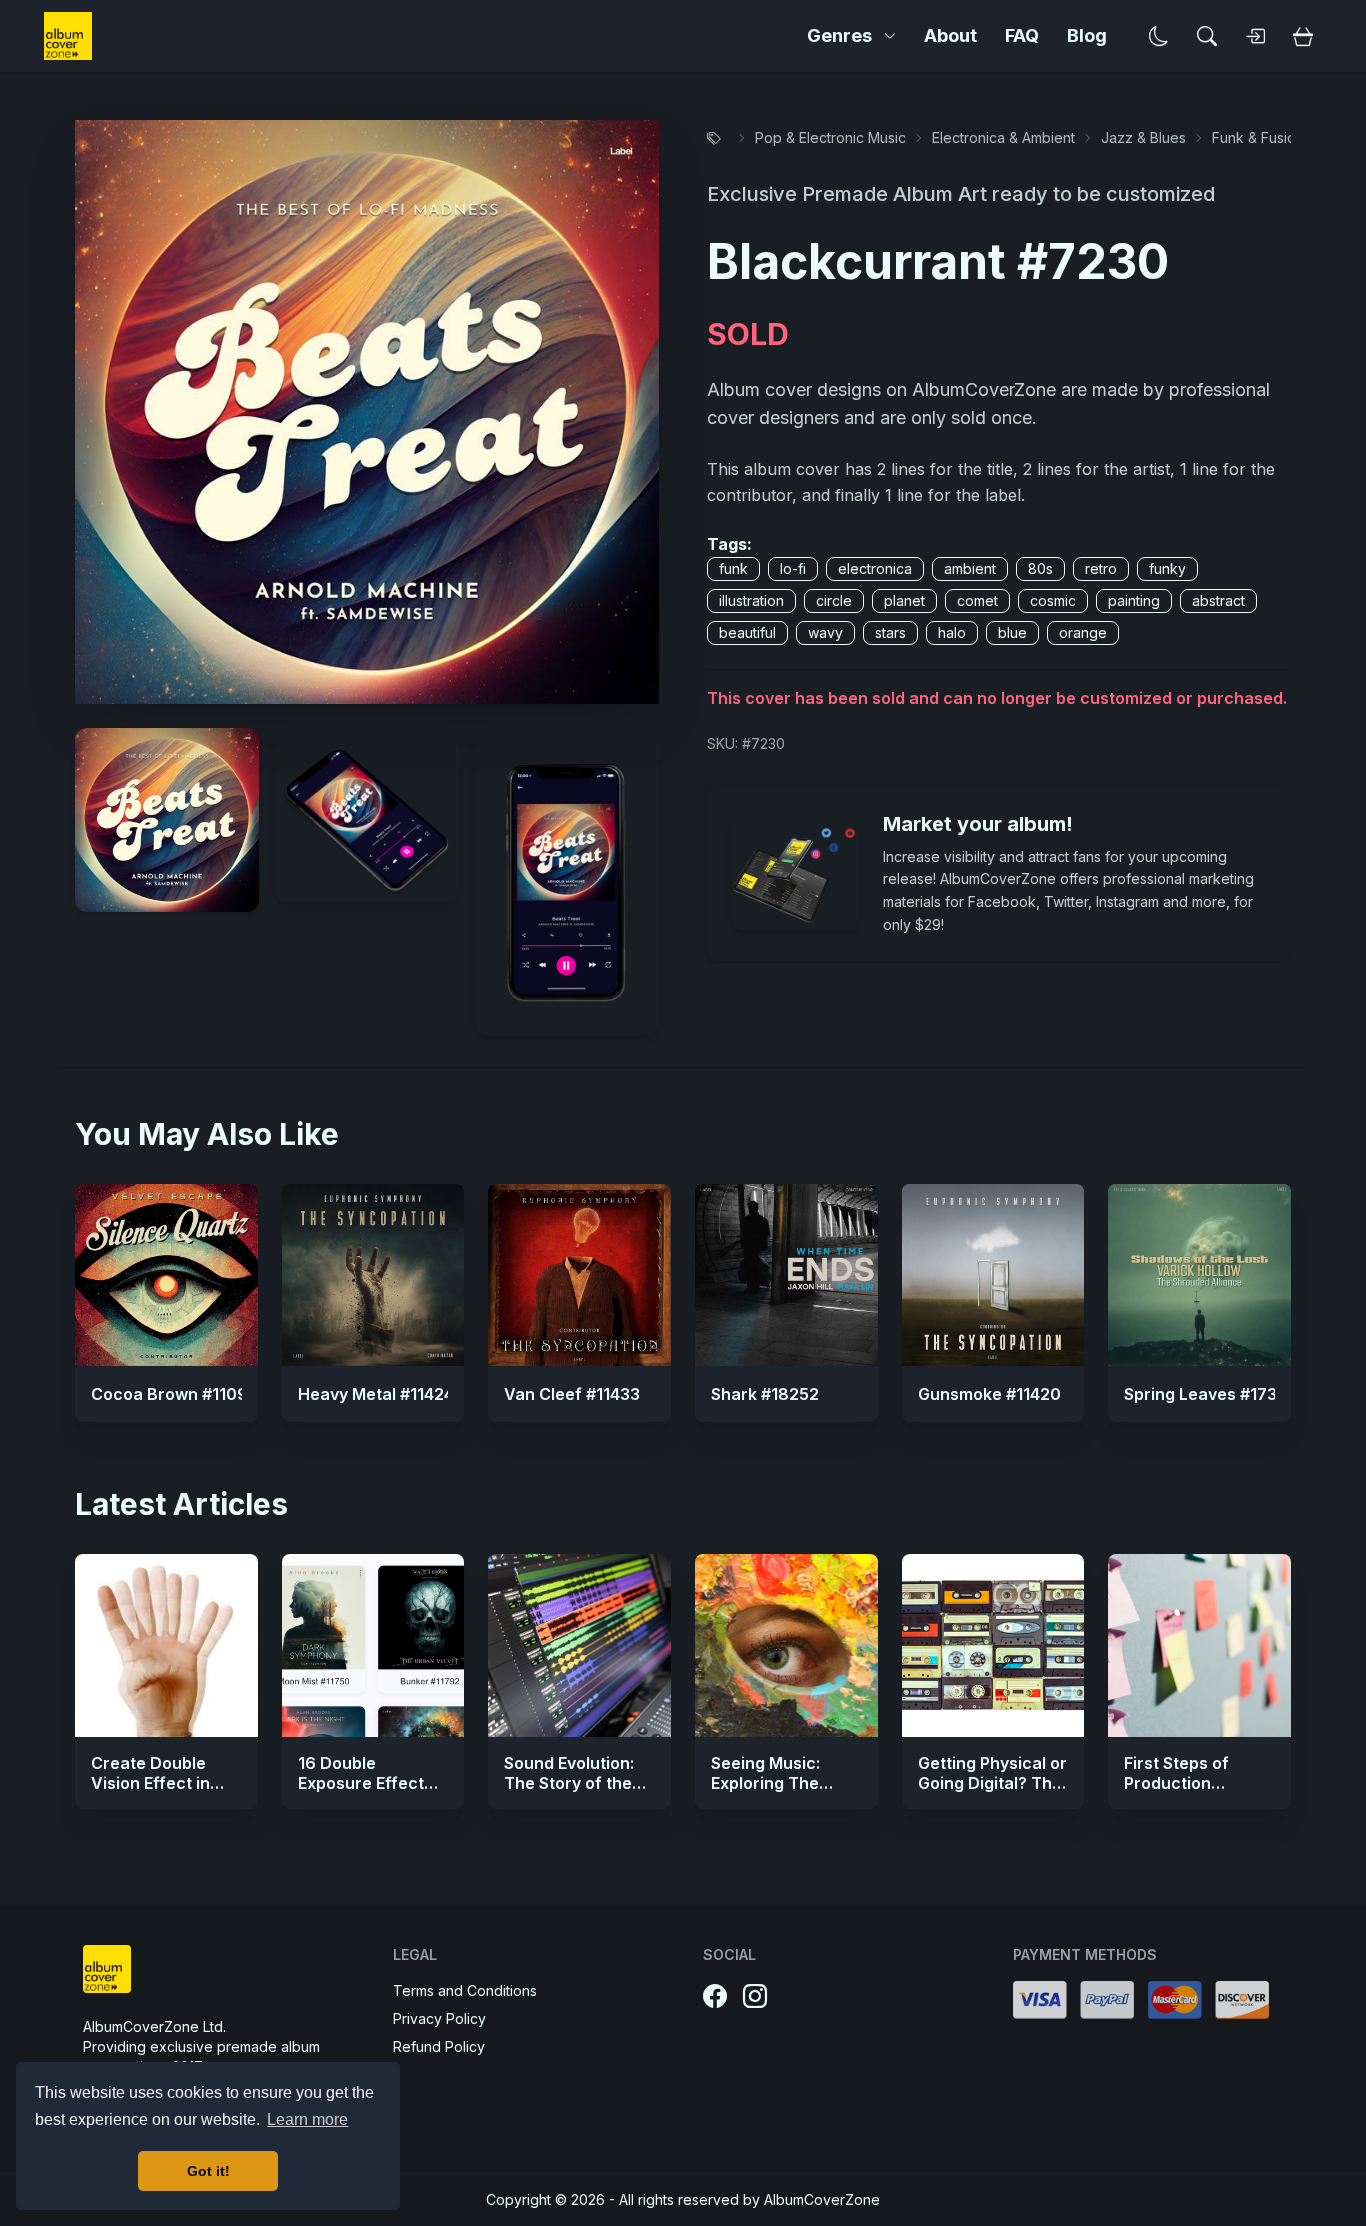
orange (1083, 632)
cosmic (1053, 600)
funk (733, 568)
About (950, 35)
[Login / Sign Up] (1255, 36)
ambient (970, 568)
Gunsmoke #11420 (989, 1394)
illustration (751, 600)
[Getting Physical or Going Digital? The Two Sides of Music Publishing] (993, 1645)
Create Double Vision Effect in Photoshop (150, 1783)
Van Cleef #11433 (572, 1394)
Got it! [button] (208, 2171)
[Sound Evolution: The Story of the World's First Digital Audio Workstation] (579, 1645)
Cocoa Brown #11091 (173, 1394)
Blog (1087, 35)
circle (834, 600)
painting (1134, 600)
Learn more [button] (307, 2119)
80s (1040, 568)
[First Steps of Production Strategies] (1199, 1645)
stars (890, 632)
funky (1167, 568)
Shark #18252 (765, 1394)
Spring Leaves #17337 (1210, 1394)
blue (1012, 632)
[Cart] (1303, 36)
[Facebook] (715, 1997)
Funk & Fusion (1258, 137)
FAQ (1022, 35)
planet (904, 600)
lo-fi (793, 568)
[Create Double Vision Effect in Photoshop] (166, 1645)
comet (977, 600)
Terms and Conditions (465, 1990)
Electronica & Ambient (1003, 137)
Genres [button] (839, 35)
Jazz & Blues (1143, 137)
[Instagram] (755, 1997)
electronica (875, 568)
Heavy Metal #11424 (376, 1394)
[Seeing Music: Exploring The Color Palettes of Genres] (786, 1645)
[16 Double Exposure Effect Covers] (373, 1645)
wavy (825, 632)
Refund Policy (439, 2046)
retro (1101, 568)
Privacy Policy (439, 2018)
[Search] (1207, 36)
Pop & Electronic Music (830, 137)
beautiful (747, 632)
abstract (1218, 600)
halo (952, 632)
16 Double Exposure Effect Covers (361, 1783)
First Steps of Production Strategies (1176, 1783)
